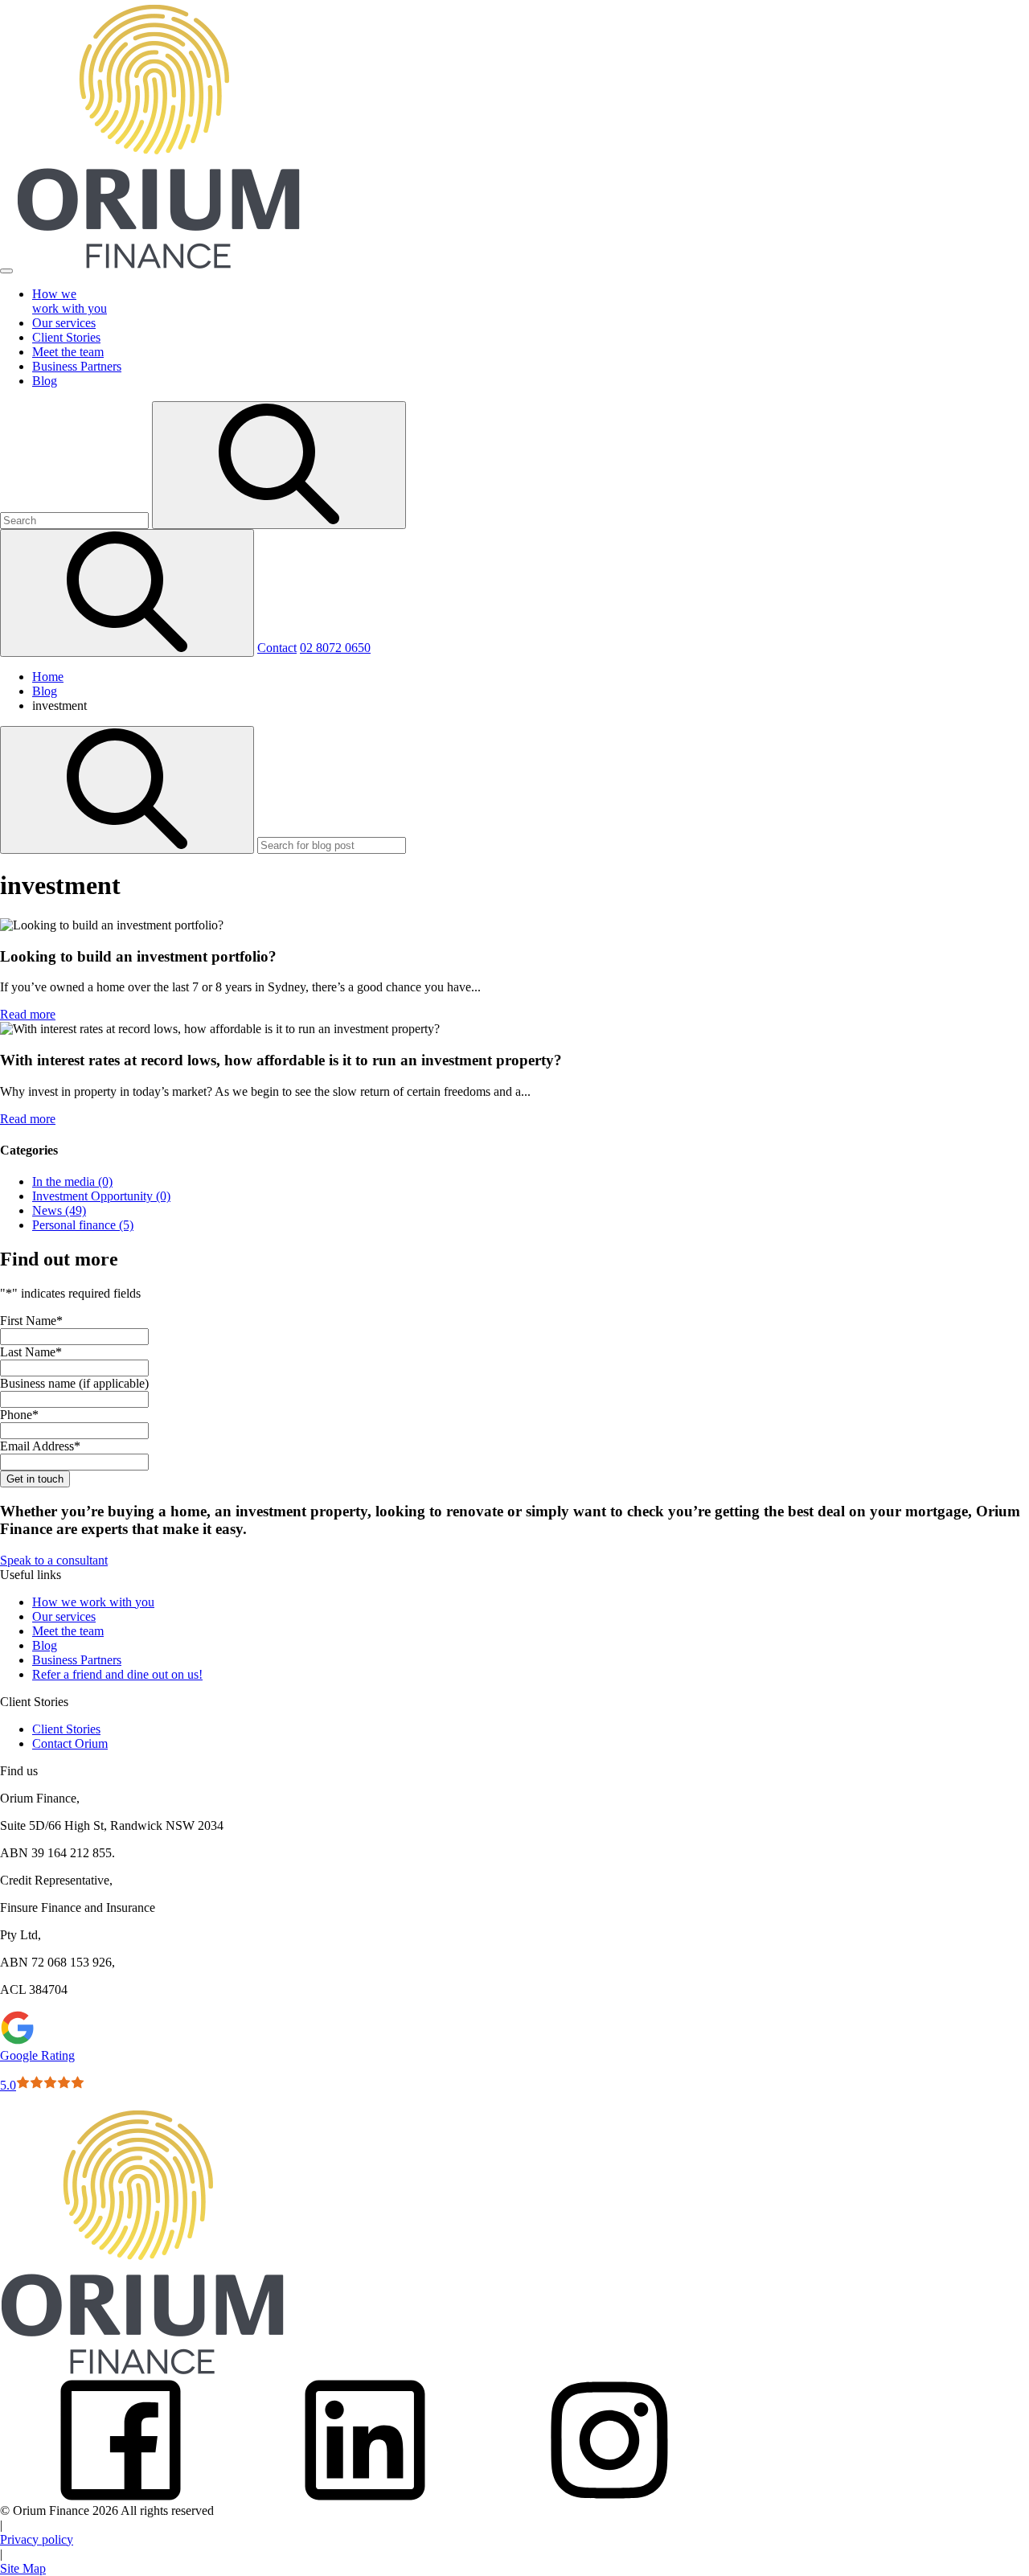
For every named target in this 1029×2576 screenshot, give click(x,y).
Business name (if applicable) (74, 1383)
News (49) (59, 1210)
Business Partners (77, 1660)
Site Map (23, 2568)
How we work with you (93, 1602)
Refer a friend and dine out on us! (117, 1674)
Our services (64, 1616)
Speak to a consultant (54, 1560)
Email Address (40, 1446)
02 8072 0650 (335, 648)
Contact (277, 648)
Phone (19, 1415)
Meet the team (68, 1631)
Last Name (31, 1352)
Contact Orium (70, 1743)
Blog (45, 1645)
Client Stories (66, 1729)
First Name (31, 1321)
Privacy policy (37, 2539)
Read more (28, 1014)
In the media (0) (72, 1181)
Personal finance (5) (83, 1225)
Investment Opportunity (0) (101, 1196)
